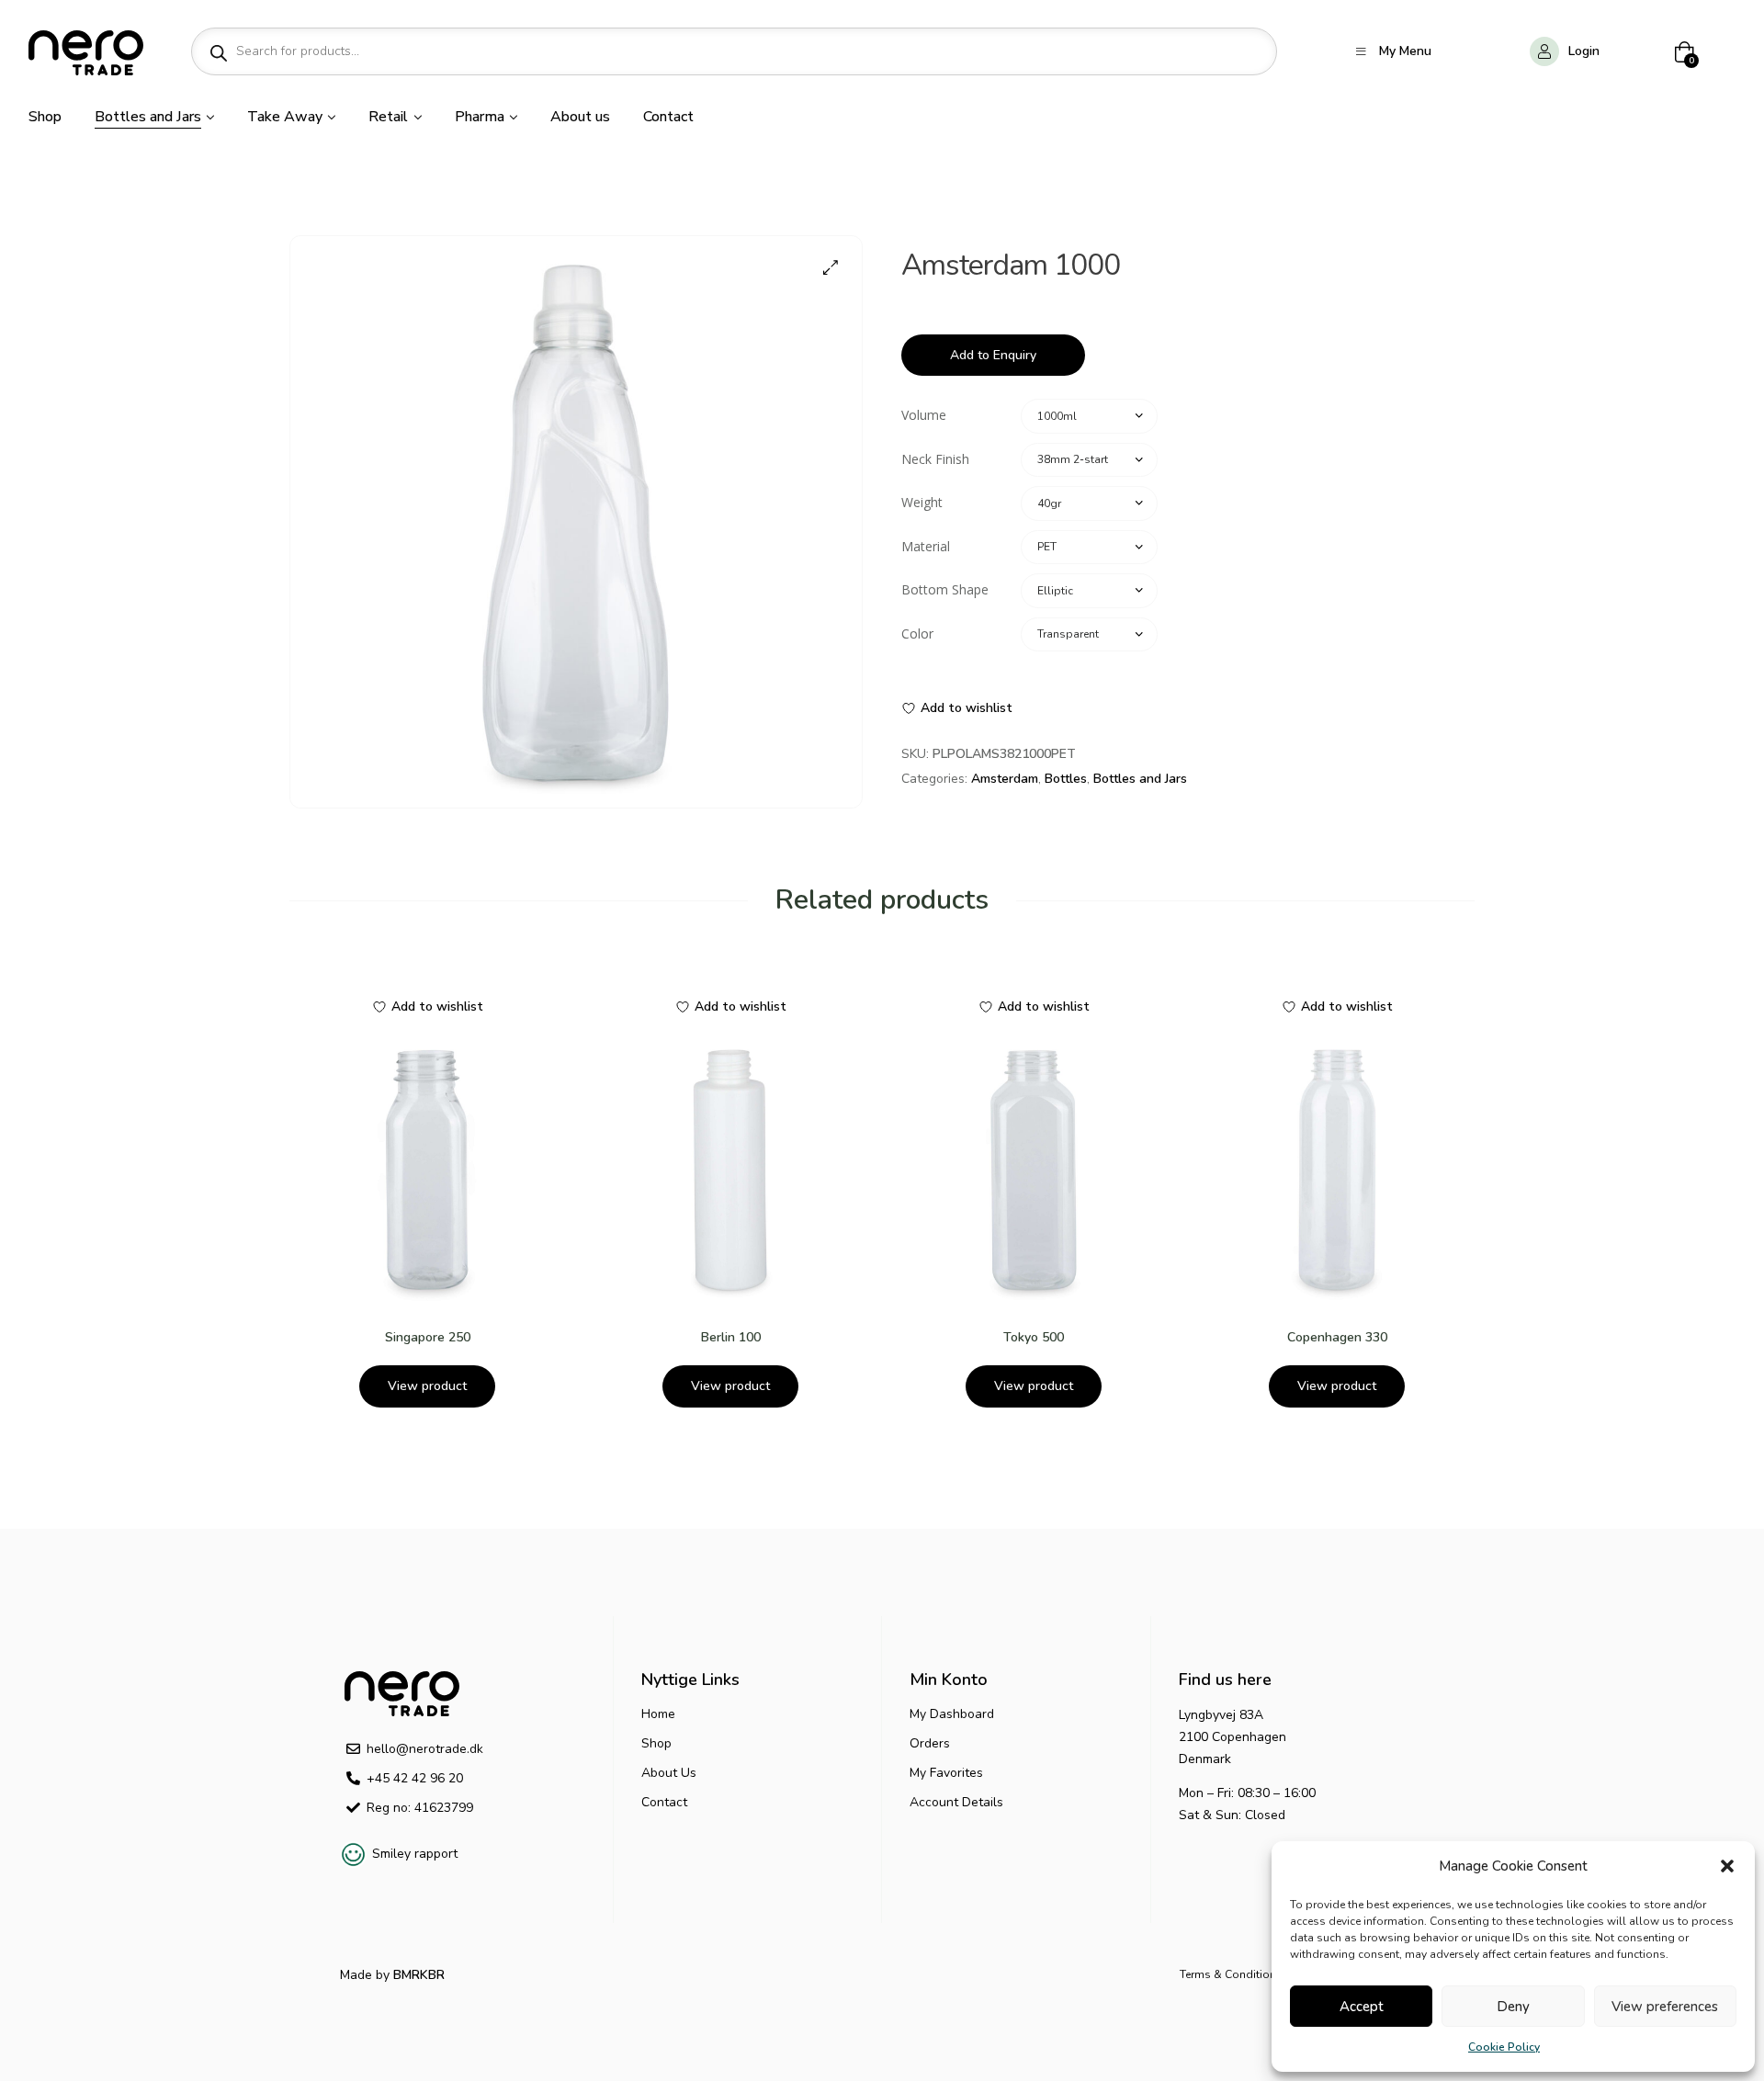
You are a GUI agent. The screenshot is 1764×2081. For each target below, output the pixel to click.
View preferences (1665, 2007)
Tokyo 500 (1034, 1337)
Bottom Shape (945, 589)
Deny (1513, 2007)
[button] (1727, 1866)
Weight (922, 502)
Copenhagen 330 (1337, 1337)
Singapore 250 (428, 1337)
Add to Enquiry (993, 355)
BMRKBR (417, 1975)
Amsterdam (1005, 779)
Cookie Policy (1504, 2047)
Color (917, 633)
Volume (924, 415)
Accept (1362, 2007)
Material (926, 546)
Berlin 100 (731, 1337)
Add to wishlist (967, 708)
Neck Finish (935, 459)
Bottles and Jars (1140, 779)
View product (427, 1386)
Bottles (1066, 779)
